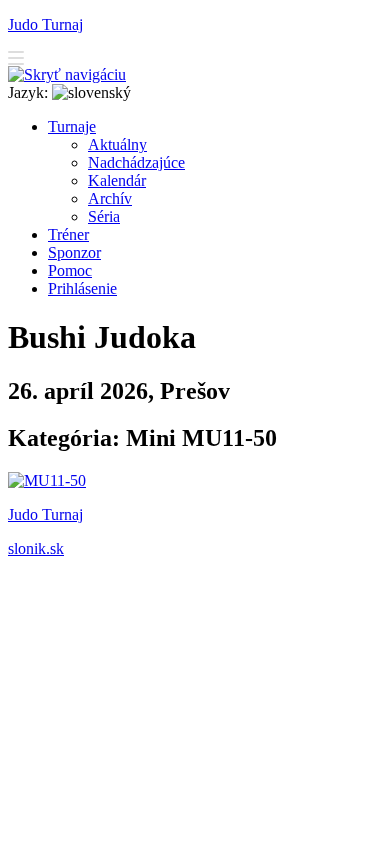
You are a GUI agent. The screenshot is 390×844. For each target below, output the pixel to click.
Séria (104, 216)
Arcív (110, 198)
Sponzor (74, 252)
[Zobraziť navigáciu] (16, 60)
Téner (68, 234)
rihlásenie (82, 288)
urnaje (72, 126)
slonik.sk (36, 548)
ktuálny (117, 144)
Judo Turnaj (45, 24)
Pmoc (70, 270)
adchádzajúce (136, 162)
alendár (117, 180)
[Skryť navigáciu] (67, 74)
